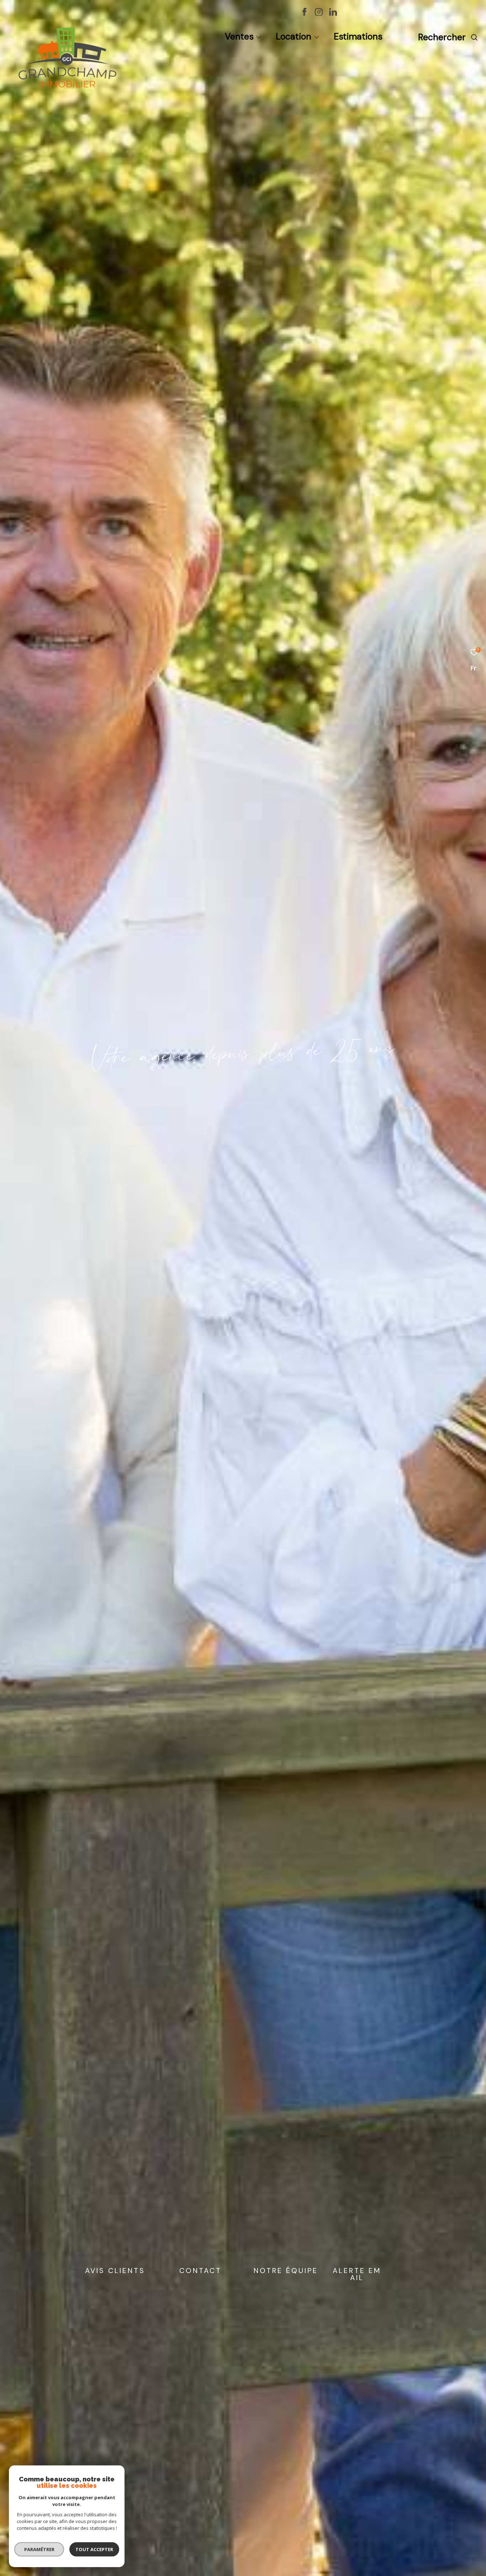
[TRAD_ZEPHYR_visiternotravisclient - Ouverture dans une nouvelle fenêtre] (401, 14)
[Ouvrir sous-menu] (259, 38)
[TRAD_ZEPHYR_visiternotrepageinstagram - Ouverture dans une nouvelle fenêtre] (319, 14)
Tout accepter (94, 2549)
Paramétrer (39, 2549)
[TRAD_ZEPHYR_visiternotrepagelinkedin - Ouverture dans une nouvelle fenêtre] (333, 14)
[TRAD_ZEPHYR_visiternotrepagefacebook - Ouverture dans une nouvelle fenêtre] (304, 14)
